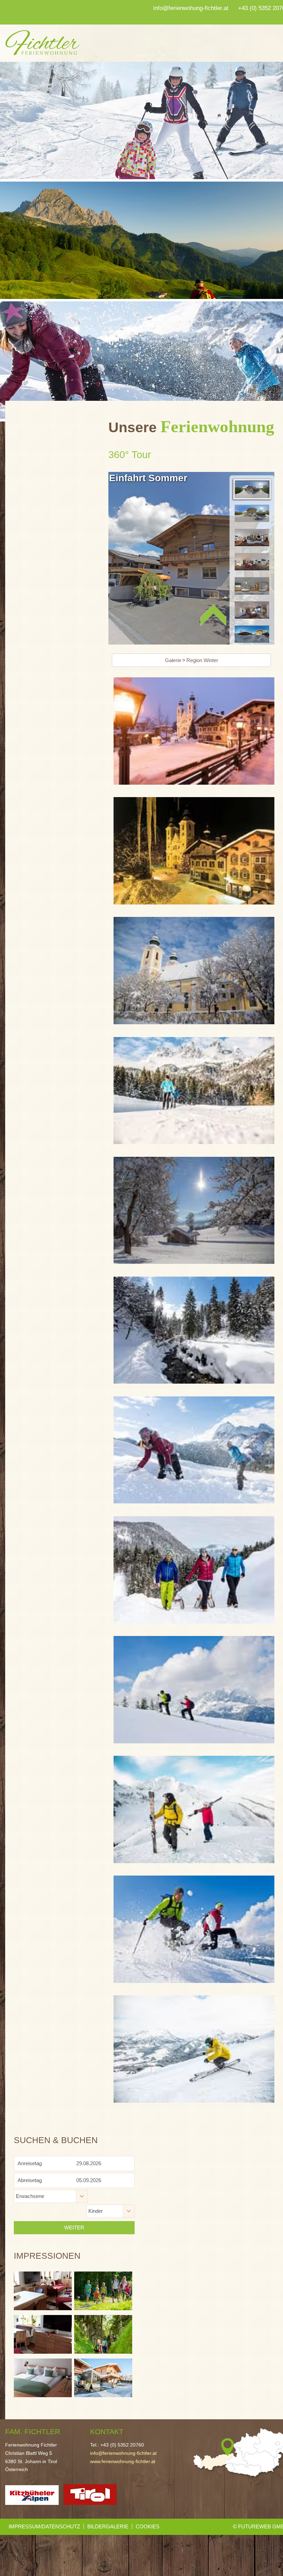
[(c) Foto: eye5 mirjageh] (194, 1092)
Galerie (173, 660)
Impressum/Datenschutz (44, 2526)
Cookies (148, 2526)
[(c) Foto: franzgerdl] (194, 732)
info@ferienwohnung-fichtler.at (123, 2453)
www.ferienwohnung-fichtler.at (123, 2462)
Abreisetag (30, 2180)
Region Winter (202, 660)
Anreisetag (30, 2163)
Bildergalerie (108, 2526)
